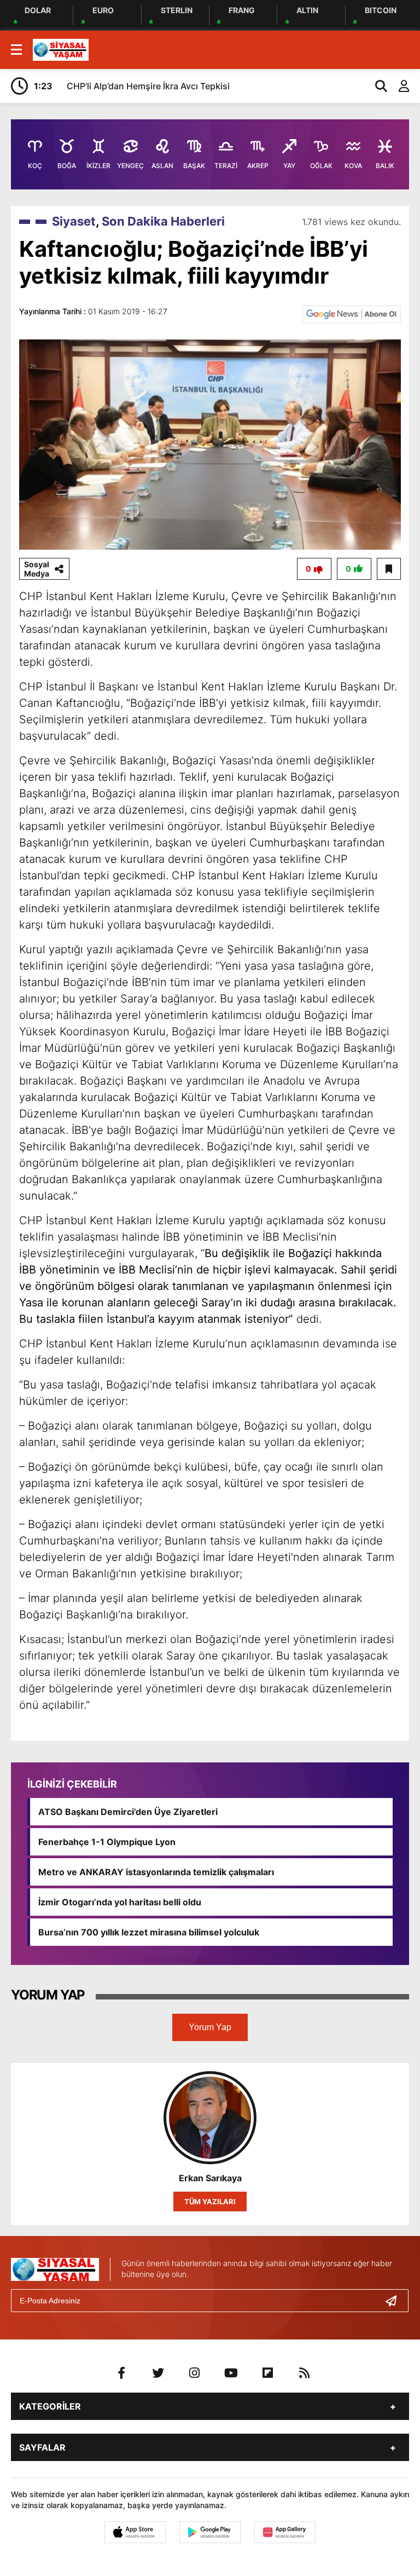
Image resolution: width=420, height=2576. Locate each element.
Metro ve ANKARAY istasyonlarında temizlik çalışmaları (156, 1872)
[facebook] (121, 2373)
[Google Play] (210, 2532)
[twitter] (158, 2373)
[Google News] (352, 313)
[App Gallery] (285, 2532)
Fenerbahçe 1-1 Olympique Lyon (107, 1842)
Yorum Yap (210, 2027)
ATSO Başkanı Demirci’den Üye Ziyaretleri (128, 1812)
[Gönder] (395, 2301)
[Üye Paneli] (398, 86)
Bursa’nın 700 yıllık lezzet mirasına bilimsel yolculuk (149, 1932)
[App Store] (135, 2532)
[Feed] (305, 2373)
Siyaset (74, 221)
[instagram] (195, 2373)
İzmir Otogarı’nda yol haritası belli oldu (120, 1902)
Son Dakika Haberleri (163, 221)
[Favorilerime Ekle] (389, 569)
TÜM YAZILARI (210, 2202)
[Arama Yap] (376, 86)
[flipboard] (268, 2373)
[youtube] (231, 2373)
